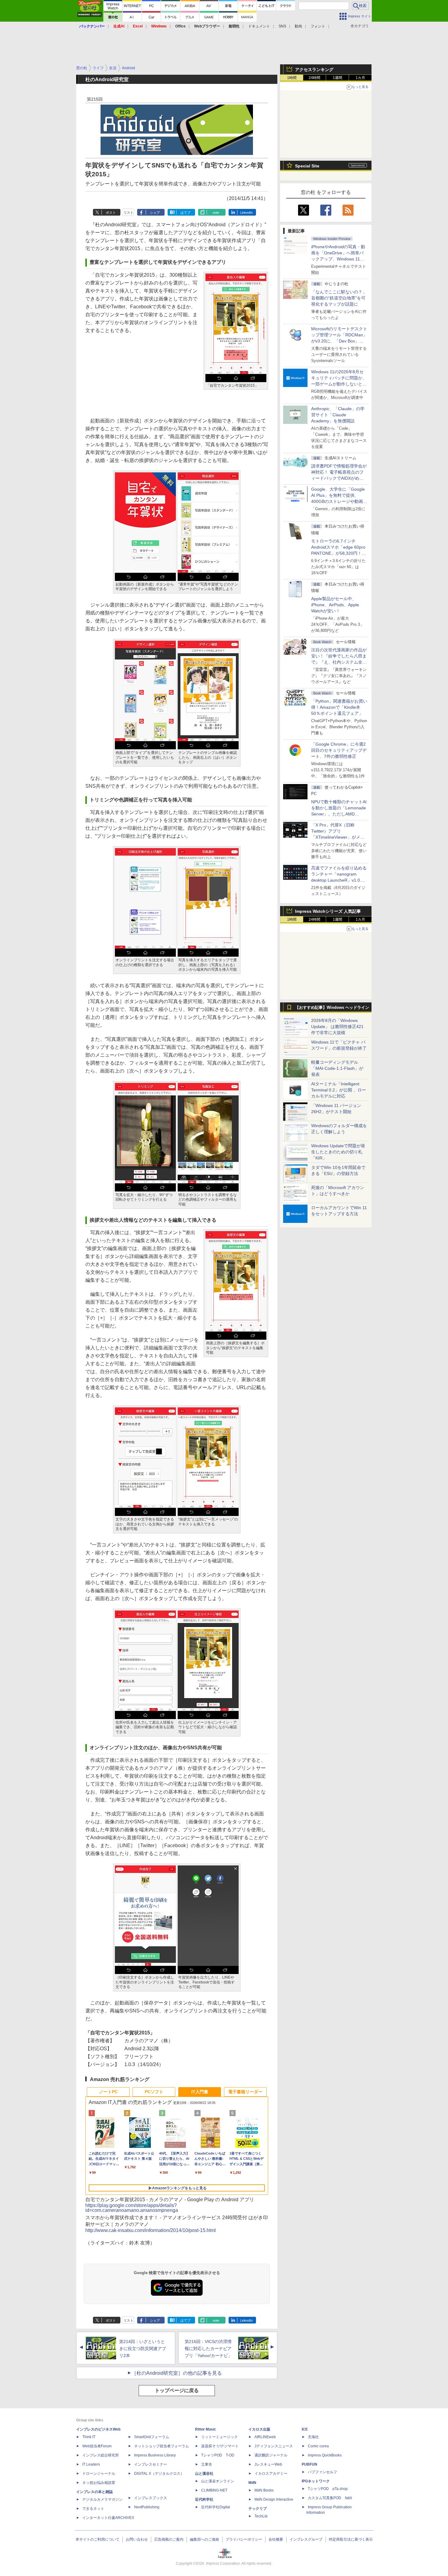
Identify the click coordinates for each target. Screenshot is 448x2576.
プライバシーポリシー (244, 2539)
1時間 (292, 78)
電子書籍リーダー (245, 2092)
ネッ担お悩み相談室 (99, 2483)
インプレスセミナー (151, 2464)
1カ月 (360, 78)
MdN (252, 2483)
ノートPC (108, 2092)
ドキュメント (259, 26)
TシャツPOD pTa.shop (328, 2489)
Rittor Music (206, 2429)
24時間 (315, 78)
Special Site (307, 166)
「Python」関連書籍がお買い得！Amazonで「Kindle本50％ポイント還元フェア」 (339, 707)
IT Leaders (91, 2464)
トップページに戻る (177, 2390)
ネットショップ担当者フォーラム (162, 2446)
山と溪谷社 (204, 2474)
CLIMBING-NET (214, 2490)
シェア (155, 213)
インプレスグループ (306, 2539)
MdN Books (264, 2490)
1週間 (338, 78)
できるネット (93, 2509)
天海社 (313, 2437)
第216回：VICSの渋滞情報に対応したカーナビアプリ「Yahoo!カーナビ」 (208, 2348)
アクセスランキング (314, 70)
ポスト (111, 213)
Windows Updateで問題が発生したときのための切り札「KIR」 (338, 1152)
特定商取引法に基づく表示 (351, 2539)
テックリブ (258, 2509)
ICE (305, 2429)
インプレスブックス (151, 2498)
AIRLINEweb (265, 2437)
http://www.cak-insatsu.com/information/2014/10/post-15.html (151, 2230)
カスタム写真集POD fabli (330, 2498)
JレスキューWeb (268, 2464)
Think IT (89, 2437)
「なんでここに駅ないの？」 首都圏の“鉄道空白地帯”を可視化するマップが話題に (341, 298)
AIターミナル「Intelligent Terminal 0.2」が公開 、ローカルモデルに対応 (339, 1090)
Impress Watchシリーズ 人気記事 (328, 911)
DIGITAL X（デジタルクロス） (159, 2474)
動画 (298, 26)
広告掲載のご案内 (169, 2539)
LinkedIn (246, 213)
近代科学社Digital (216, 2507)
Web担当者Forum (97, 2446)
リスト (128, 213)
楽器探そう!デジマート (220, 2446)
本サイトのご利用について (98, 2539)
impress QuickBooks (325, 2455)
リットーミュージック (219, 2437)
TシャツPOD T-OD (218, 2455)
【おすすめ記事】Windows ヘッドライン (332, 1008)
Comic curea (318, 2446)
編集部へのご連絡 (204, 2539)
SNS (282, 26)
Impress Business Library (155, 2455)
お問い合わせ (137, 2539)
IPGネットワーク (316, 2481)
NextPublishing (147, 2507)
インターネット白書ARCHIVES (108, 2518)
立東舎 (207, 2464)
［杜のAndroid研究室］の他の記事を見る (177, 2373)
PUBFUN (309, 2464)
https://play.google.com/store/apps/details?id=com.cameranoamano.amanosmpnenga (132, 2208)
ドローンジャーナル (99, 2474)
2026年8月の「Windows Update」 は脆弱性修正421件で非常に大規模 (337, 1026)
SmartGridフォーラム (152, 2437)
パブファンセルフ (322, 2472)
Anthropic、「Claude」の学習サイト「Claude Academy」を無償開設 (338, 415)
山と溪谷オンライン (218, 2481)
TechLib (261, 2516)
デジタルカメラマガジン (102, 2499)
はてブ (185, 213)
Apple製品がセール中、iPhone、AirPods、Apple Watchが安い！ (335, 605)
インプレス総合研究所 (101, 2455)
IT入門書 (200, 2092)
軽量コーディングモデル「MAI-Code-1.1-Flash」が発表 (337, 1068)
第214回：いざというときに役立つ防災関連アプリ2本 (143, 2348)
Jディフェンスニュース (274, 2446)
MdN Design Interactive (274, 2499)
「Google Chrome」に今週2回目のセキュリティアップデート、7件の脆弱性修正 (339, 750)
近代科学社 (204, 2499)
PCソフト (154, 2092)
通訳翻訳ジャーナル (271, 2455)
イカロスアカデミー (271, 2474)
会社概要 (276, 2539)
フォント (318, 26)
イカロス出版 (259, 2429)
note (216, 213)
